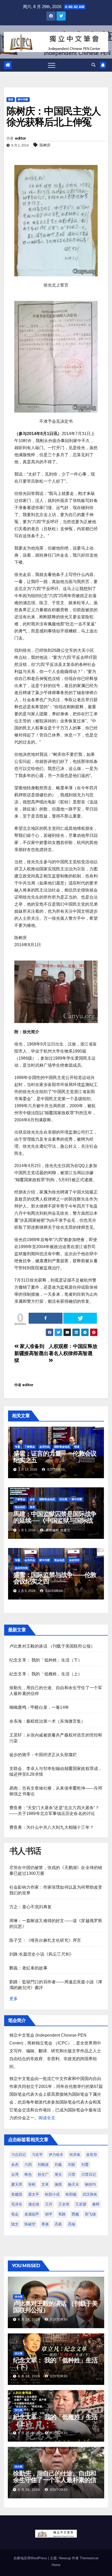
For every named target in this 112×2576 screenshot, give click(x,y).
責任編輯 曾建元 (57, 1530)
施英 (58, 2184)
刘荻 (72, 2164)
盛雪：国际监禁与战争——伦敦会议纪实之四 (55, 1578)
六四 (28, 2164)
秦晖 (96, 2204)
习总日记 (18, 2155)
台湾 (15, 2174)
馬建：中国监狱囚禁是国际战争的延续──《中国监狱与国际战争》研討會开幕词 (55, 1520)
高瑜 (72, 2224)
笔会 (15, 2214)
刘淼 (58, 2164)
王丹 (49, 2204)
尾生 (58, 2174)
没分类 (63, 1499)
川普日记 (89, 2174)
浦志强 (34, 2204)
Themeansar (89, 2558)
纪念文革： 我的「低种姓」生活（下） (46, 1660)
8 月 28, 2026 (29, 2376)
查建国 (17, 2194)
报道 (11, 99)
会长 (32, 1499)
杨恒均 (90, 2184)
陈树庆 (45, 145)
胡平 (49, 2214)
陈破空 (30, 2224)
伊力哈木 (56, 2155)
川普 (72, 2174)
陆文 (15, 2224)
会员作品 (45, 1447)
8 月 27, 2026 (29, 2433)
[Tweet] (80, 1318)
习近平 (37, 2155)
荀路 (62, 2214)
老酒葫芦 (32, 2214)
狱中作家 (23, 99)
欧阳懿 (71, 2194)
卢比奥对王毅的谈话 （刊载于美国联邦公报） (52, 1646)
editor (20, 138)
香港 (45, 2224)
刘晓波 (43, 2164)
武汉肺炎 (90, 2194)
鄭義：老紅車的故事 (28, 1968)
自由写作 (74, 1560)
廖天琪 (17, 2184)
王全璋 (64, 2204)
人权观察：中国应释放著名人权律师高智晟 (73, 1350)
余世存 (92, 2155)
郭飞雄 (90, 2214)
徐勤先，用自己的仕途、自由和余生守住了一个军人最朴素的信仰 (55, 2480)
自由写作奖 (21, 1568)
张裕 (32, 2184)
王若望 (81, 2204)
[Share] (46, 1318)
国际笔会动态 (62, 1447)
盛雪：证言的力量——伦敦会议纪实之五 (55, 1457)
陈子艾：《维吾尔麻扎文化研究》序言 (45, 1940)
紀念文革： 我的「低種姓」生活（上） (46, 1674)
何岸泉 (75, 2155)
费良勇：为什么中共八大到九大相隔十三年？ (52, 1827)
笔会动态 (20, 1507)
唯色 (28, 2174)
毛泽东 (17, 2204)
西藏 (75, 2214)
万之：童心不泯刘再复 (30, 1907)
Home (56, 2565)
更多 (14, 1999)
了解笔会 (30, 1447)
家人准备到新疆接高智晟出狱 (31, 1353)
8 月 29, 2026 (29, 2320)
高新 (58, 2224)
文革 (45, 2184)
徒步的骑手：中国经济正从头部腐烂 (43, 1755)
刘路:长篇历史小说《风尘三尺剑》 (42, 1954)
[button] (94, 65)
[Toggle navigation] (52, 65)
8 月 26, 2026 (29, 2490)
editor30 (56, 1470)
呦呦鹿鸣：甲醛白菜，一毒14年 (39, 1707)
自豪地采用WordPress (31, 2558)
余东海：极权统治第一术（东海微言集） (47, 1721)
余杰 (15, 2164)
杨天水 (73, 2184)
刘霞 (85, 2164)
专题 (17, 1447)
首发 (32, 1507)
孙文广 (43, 2174)
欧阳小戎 (52, 2194)
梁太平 (34, 2194)
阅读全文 (47, 2118)
